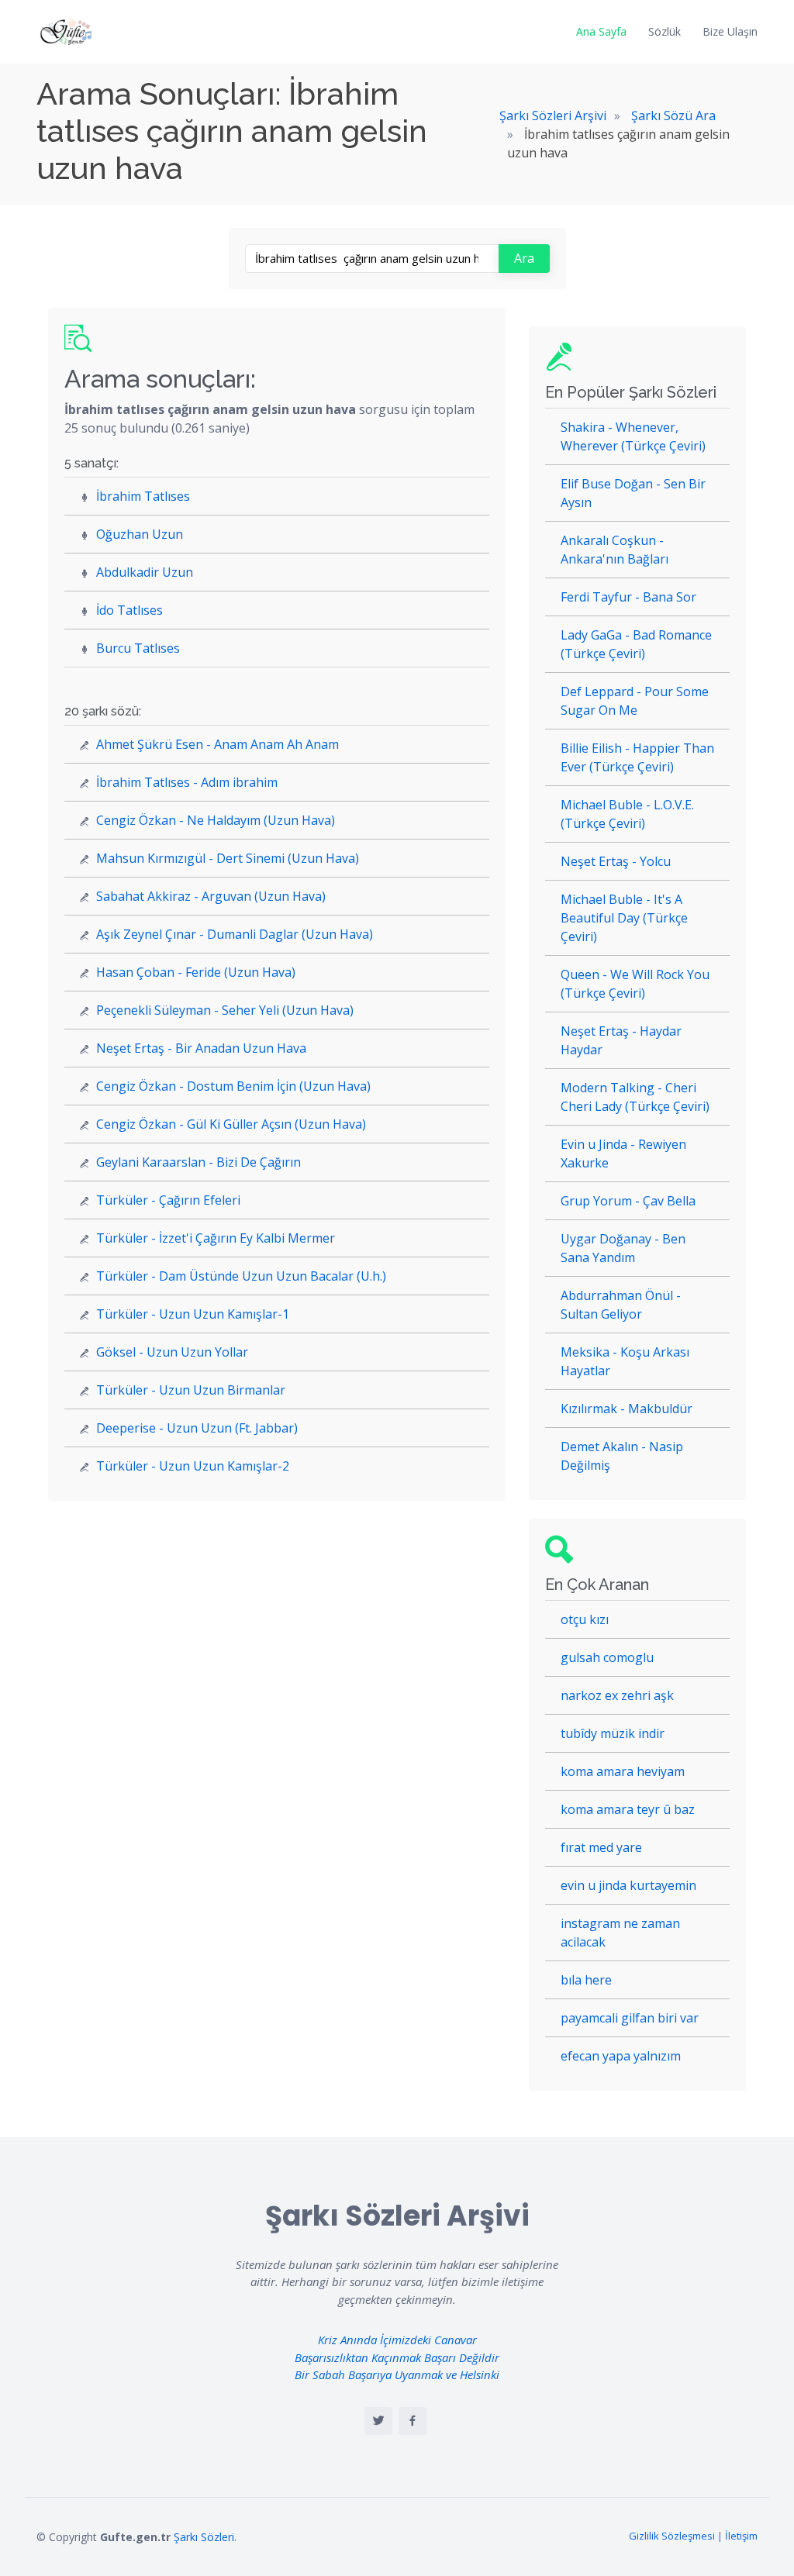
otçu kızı (585, 1619)
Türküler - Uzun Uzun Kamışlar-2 (193, 1466)
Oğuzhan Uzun (140, 534)
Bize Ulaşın (730, 31)
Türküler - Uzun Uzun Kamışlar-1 (193, 1314)
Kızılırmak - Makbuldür (627, 1409)
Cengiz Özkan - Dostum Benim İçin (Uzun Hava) (233, 1086)
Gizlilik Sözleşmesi (672, 2536)
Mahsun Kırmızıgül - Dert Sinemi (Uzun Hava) (228, 858)
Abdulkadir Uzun (145, 572)
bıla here (586, 1980)
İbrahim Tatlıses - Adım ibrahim (187, 782)
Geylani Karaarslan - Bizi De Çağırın (198, 1162)
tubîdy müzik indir (613, 1733)
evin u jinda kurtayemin (628, 1885)
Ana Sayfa (601, 31)
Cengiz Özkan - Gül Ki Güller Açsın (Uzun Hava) (231, 1124)
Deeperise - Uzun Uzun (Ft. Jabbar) (197, 1428)
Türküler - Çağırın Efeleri (168, 1200)
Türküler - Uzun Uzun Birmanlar (191, 1390)
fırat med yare (601, 1847)
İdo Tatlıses (129, 610)
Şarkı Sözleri (204, 2537)
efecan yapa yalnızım (621, 2056)
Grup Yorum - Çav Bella (628, 1201)
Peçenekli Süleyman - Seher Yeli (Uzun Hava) (225, 1010)
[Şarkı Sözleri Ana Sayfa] (67, 32)
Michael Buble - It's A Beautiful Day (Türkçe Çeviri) (624, 918)
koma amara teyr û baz (628, 1809)
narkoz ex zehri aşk (617, 1695)
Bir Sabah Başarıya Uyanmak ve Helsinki (397, 2374)
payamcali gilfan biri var (630, 2018)
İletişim (741, 2536)
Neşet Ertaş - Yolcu (616, 861)
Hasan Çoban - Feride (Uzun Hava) (196, 972)
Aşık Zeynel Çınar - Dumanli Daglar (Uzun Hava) (235, 934)
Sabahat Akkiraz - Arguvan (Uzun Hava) (211, 896)
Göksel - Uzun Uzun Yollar (172, 1352)
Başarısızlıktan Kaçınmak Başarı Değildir (397, 2357)
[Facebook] (413, 2421)
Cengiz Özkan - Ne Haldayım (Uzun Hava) (216, 820)
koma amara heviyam (623, 1771)
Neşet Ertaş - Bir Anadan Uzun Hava (201, 1048)
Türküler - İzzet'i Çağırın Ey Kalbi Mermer (216, 1238)
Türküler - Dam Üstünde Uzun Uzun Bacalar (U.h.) (241, 1276)
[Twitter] (378, 2421)
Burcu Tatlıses (138, 648)
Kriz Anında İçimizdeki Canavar (397, 2340)
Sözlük (665, 31)
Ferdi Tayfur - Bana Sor (628, 597)
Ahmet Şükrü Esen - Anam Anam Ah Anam (217, 744)
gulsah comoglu (607, 1657)
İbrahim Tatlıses (143, 496)
